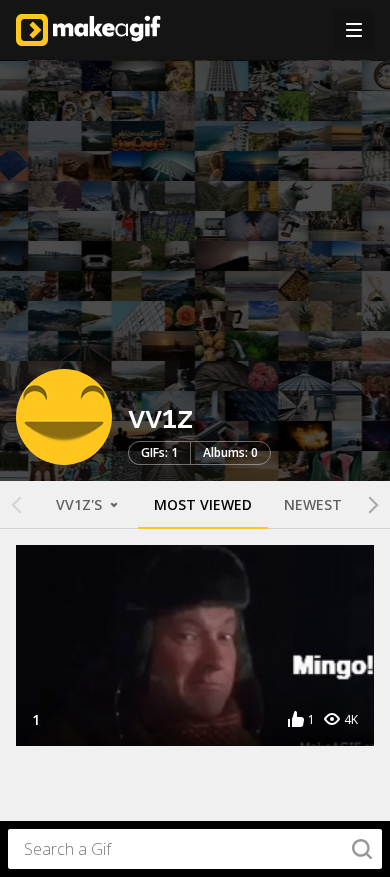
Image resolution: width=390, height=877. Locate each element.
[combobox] (195, 849)
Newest (313, 504)
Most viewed (203, 504)
